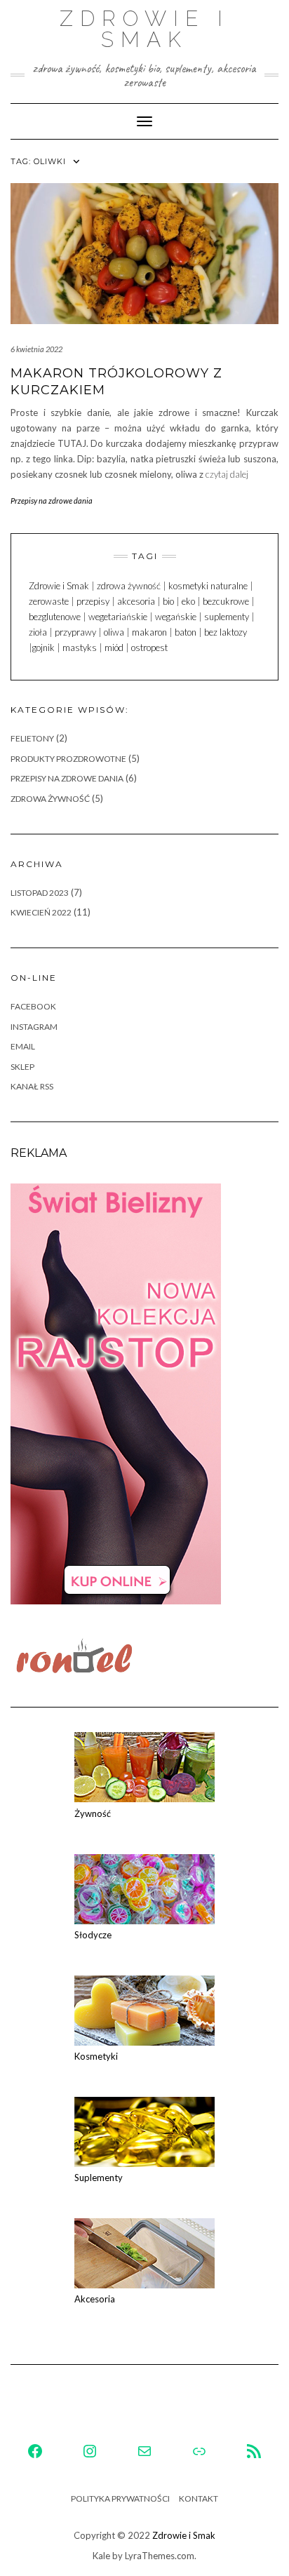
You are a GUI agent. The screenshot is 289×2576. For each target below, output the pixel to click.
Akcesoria (95, 2299)
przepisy (93, 601)
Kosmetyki (96, 2056)
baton (186, 632)
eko (188, 601)
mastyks (80, 648)
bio (168, 601)
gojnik (43, 648)
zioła (38, 632)
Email (23, 1046)
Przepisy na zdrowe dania (52, 501)
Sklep (22, 1067)
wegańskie (176, 617)
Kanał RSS (32, 1086)
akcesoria (136, 601)
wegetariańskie (118, 617)
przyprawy (75, 632)
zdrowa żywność (129, 586)
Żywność (93, 1813)
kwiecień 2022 (41, 912)
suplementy (227, 617)
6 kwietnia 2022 (36, 349)
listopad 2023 (40, 893)
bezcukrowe (226, 601)
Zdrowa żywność (50, 799)
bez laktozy (226, 632)
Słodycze (93, 1935)
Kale (101, 2556)
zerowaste (49, 601)
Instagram (34, 1027)
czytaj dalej (227, 474)
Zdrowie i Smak (144, 29)
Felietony (32, 738)
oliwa (114, 632)
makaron (149, 632)
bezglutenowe (55, 617)
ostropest (149, 648)
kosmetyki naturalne (208, 586)
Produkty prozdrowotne (68, 759)
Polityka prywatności (120, 2498)
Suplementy (99, 2178)
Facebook (33, 1006)
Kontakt (199, 2498)
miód (114, 648)
